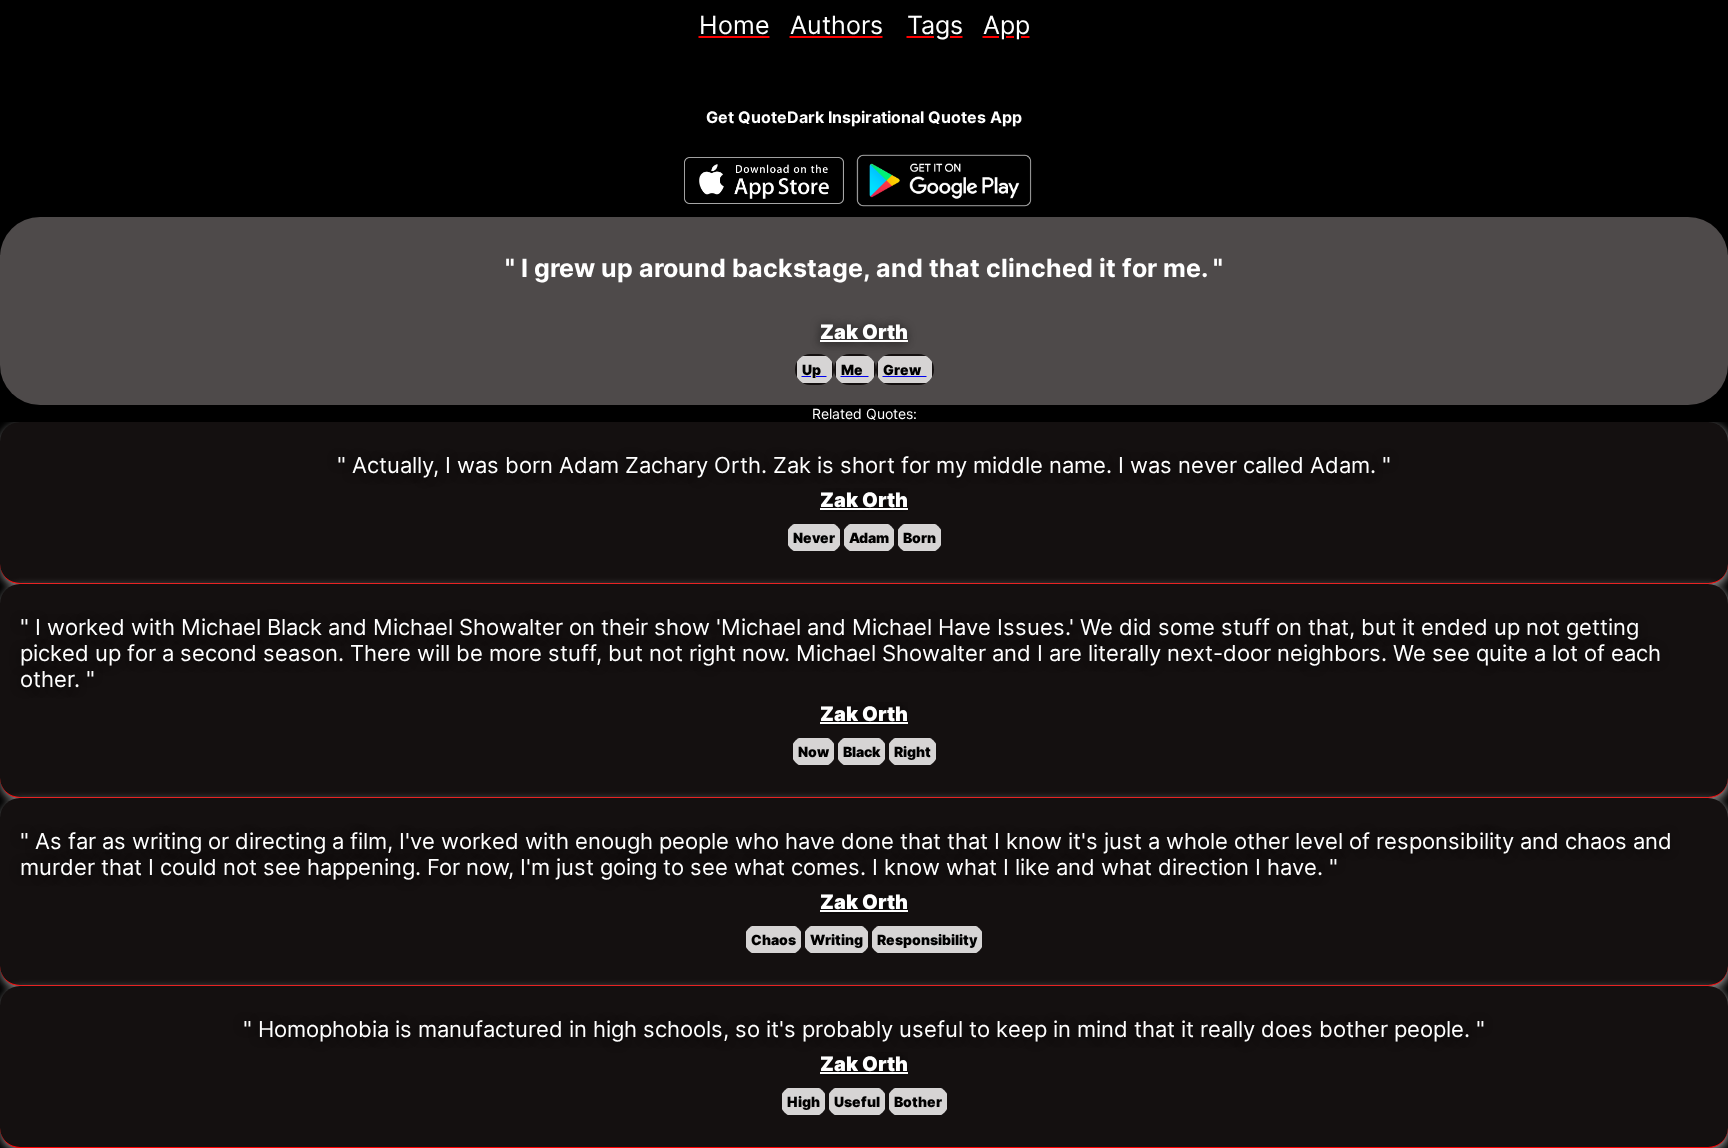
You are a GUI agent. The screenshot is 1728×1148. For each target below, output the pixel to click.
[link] (734, 25)
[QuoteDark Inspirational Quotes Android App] (944, 181)
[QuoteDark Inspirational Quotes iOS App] (764, 180)
